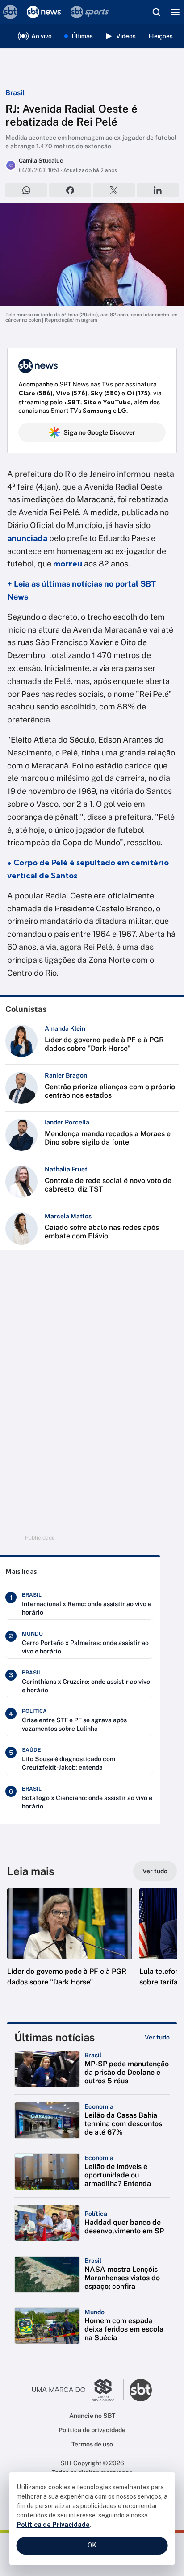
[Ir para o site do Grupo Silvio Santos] (78, 2390)
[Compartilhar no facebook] (70, 190)
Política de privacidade (92, 2430)
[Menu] (175, 12)
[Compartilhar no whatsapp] (26, 190)
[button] (70, 1946)
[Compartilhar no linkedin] (158, 190)
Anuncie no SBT (92, 2416)
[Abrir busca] (156, 12)
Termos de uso (92, 2444)
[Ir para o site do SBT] (141, 2390)
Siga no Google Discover (99, 432)
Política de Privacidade (53, 2525)
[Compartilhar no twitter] (114, 190)
